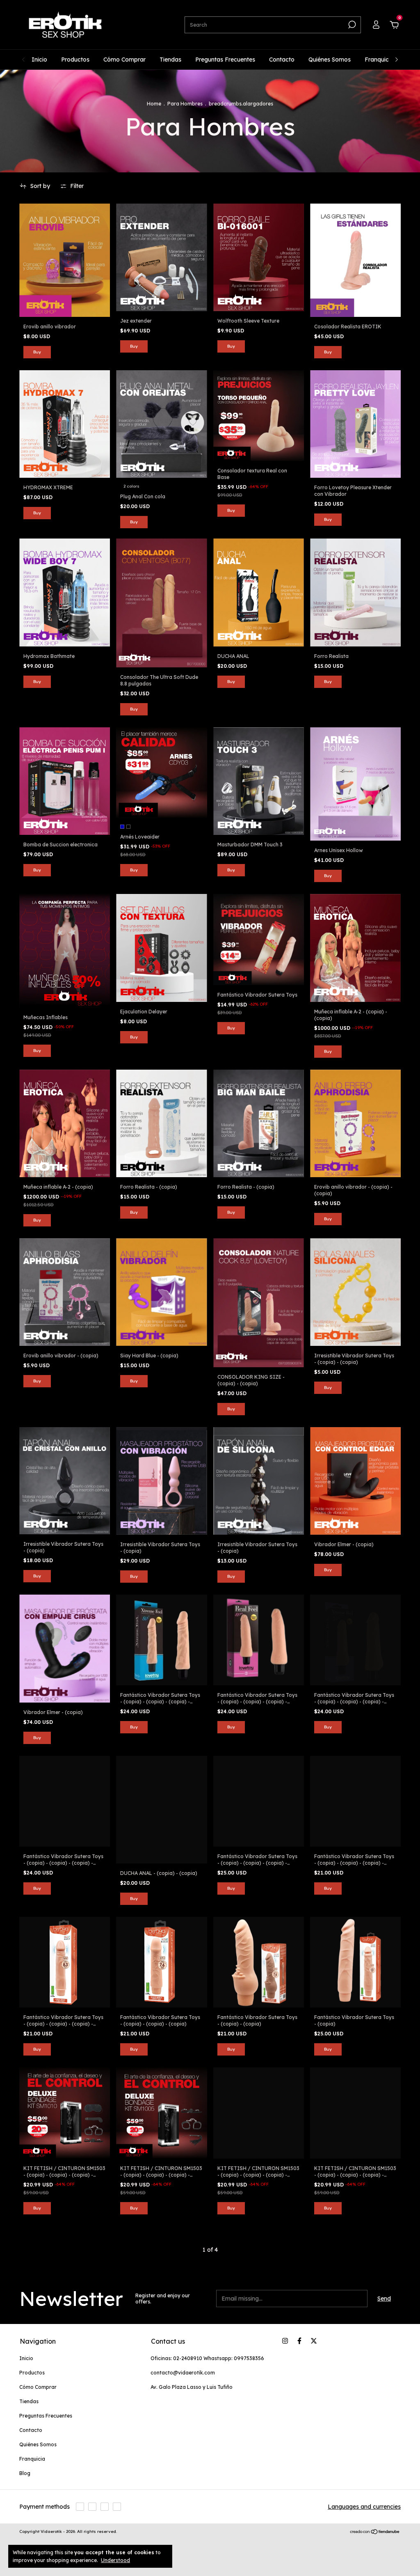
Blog (25, 2473)
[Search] (351, 25)
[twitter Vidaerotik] (314, 2341)
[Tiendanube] (375, 2532)
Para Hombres (185, 104)
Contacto (282, 60)
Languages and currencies (364, 2507)
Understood (115, 2560)
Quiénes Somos (330, 60)
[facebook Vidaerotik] (299, 2341)
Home (154, 104)
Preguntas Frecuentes (225, 60)
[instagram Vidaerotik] (285, 2341)
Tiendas (170, 60)
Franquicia (379, 60)
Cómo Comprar (124, 60)
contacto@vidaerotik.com (183, 2373)
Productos (75, 60)
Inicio (39, 60)
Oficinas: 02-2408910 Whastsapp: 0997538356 (207, 2358)
